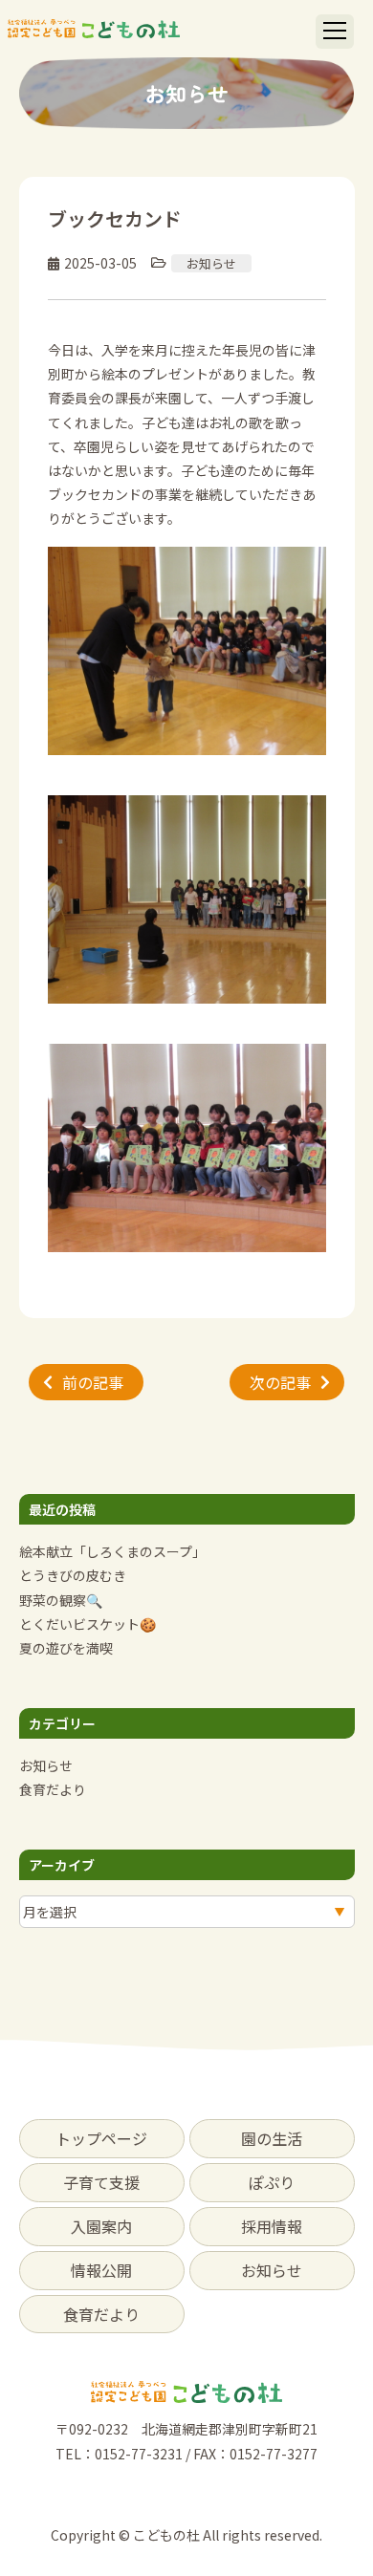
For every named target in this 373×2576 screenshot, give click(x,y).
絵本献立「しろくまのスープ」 (112, 1551)
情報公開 (101, 2270)
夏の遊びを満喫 (66, 1648)
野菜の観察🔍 (61, 1600)
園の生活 (272, 2138)
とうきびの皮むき (73, 1575)
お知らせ (211, 263)
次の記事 (280, 1382)
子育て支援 (101, 2182)
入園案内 (101, 2226)
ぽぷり (272, 2182)
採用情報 (272, 2226)
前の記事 (93, 1382)
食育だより (53, 1789)
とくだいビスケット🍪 (88, 1624)
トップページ (101, 2138)
